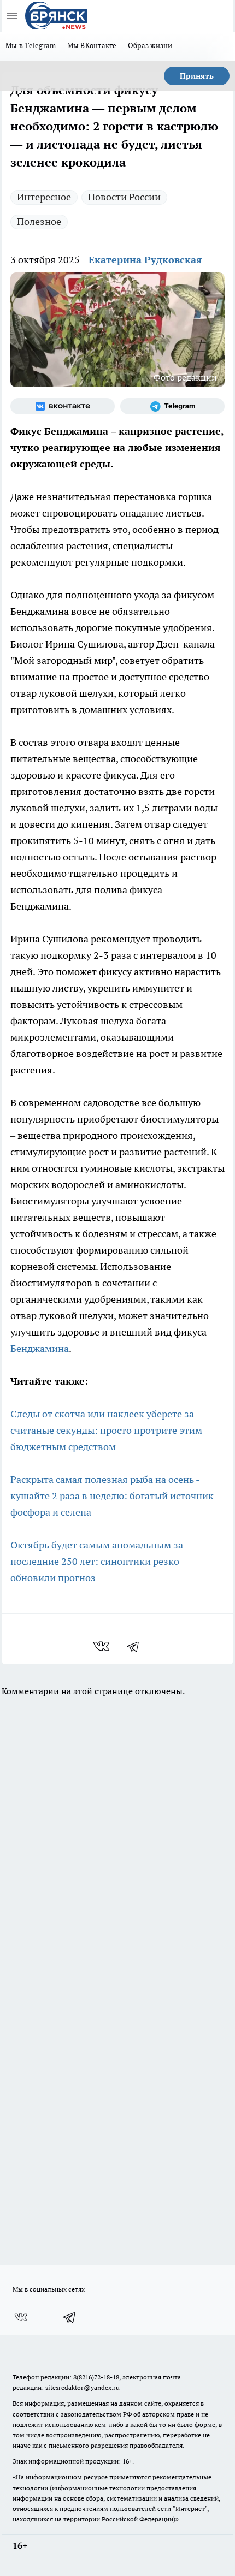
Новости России (124, 197)
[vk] (102, 1646)
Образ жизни (150, 45)
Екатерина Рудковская (145, 260)
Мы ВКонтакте (92, 45)
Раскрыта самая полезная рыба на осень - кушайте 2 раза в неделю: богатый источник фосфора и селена (112, 1496)
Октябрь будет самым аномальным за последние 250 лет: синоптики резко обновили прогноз (97, 1561)
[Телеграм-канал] (172, 406)
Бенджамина (40, 1348)
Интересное (44, 197)
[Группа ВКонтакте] (63, 406)
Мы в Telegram (31, 45)
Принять (197, 76)
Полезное (39, 221)
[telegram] (137, 1646)
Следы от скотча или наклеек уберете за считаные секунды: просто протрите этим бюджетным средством (106, 1430)
